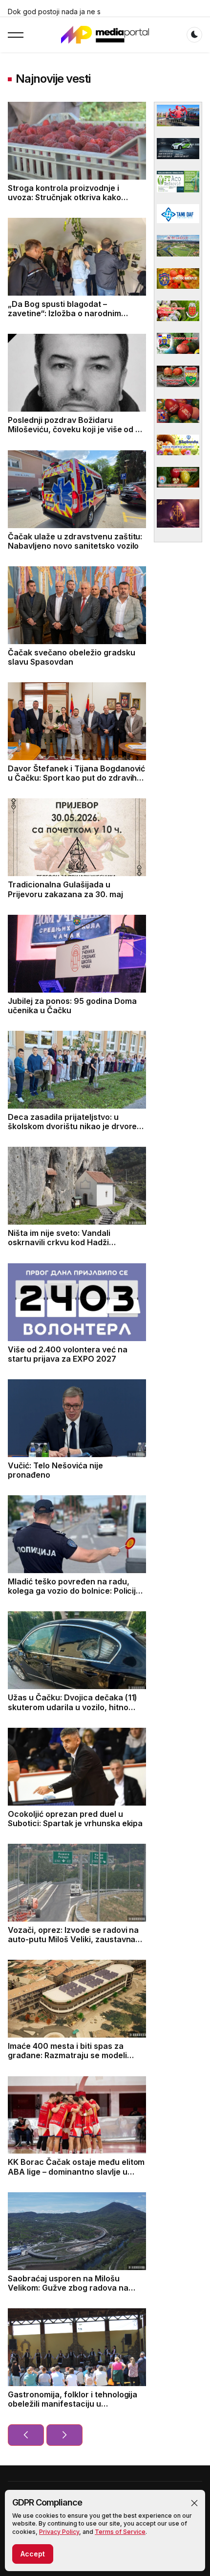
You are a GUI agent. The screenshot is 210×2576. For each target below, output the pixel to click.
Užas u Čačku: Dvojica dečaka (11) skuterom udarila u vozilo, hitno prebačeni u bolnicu (73, 1707)
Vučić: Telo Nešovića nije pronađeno (55, 1470)
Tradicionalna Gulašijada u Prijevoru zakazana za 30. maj (65, 889)
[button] (194, 2503)
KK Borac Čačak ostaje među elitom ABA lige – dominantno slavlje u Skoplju (76, 2171)
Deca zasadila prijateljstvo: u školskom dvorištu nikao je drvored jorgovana (75, 1126)
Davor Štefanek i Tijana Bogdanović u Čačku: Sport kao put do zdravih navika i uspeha (76, 778)
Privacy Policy (59, 2532)
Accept (33, 2554)
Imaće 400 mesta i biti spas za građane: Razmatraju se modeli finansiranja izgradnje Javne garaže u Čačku (67, 2060)
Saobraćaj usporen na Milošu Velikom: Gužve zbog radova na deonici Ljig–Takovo (68, 2288)
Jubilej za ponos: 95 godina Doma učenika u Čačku (72, 1006)
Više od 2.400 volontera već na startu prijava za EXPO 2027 (68, 1354)
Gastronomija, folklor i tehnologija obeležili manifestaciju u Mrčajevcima (73, 2404)
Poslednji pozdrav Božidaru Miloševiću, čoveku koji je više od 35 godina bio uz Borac (76, 429)
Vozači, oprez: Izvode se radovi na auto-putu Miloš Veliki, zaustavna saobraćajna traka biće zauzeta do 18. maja (74, 1944)
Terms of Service (120, 2532)
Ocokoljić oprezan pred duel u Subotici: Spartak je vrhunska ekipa (75, 1819)
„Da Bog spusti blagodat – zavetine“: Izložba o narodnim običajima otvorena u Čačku (64, 313)
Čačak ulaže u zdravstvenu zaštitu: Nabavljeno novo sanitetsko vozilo (75, 541)
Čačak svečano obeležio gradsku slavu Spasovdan (72, 657)
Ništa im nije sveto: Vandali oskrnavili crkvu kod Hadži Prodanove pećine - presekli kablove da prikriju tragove (62, 1247)
